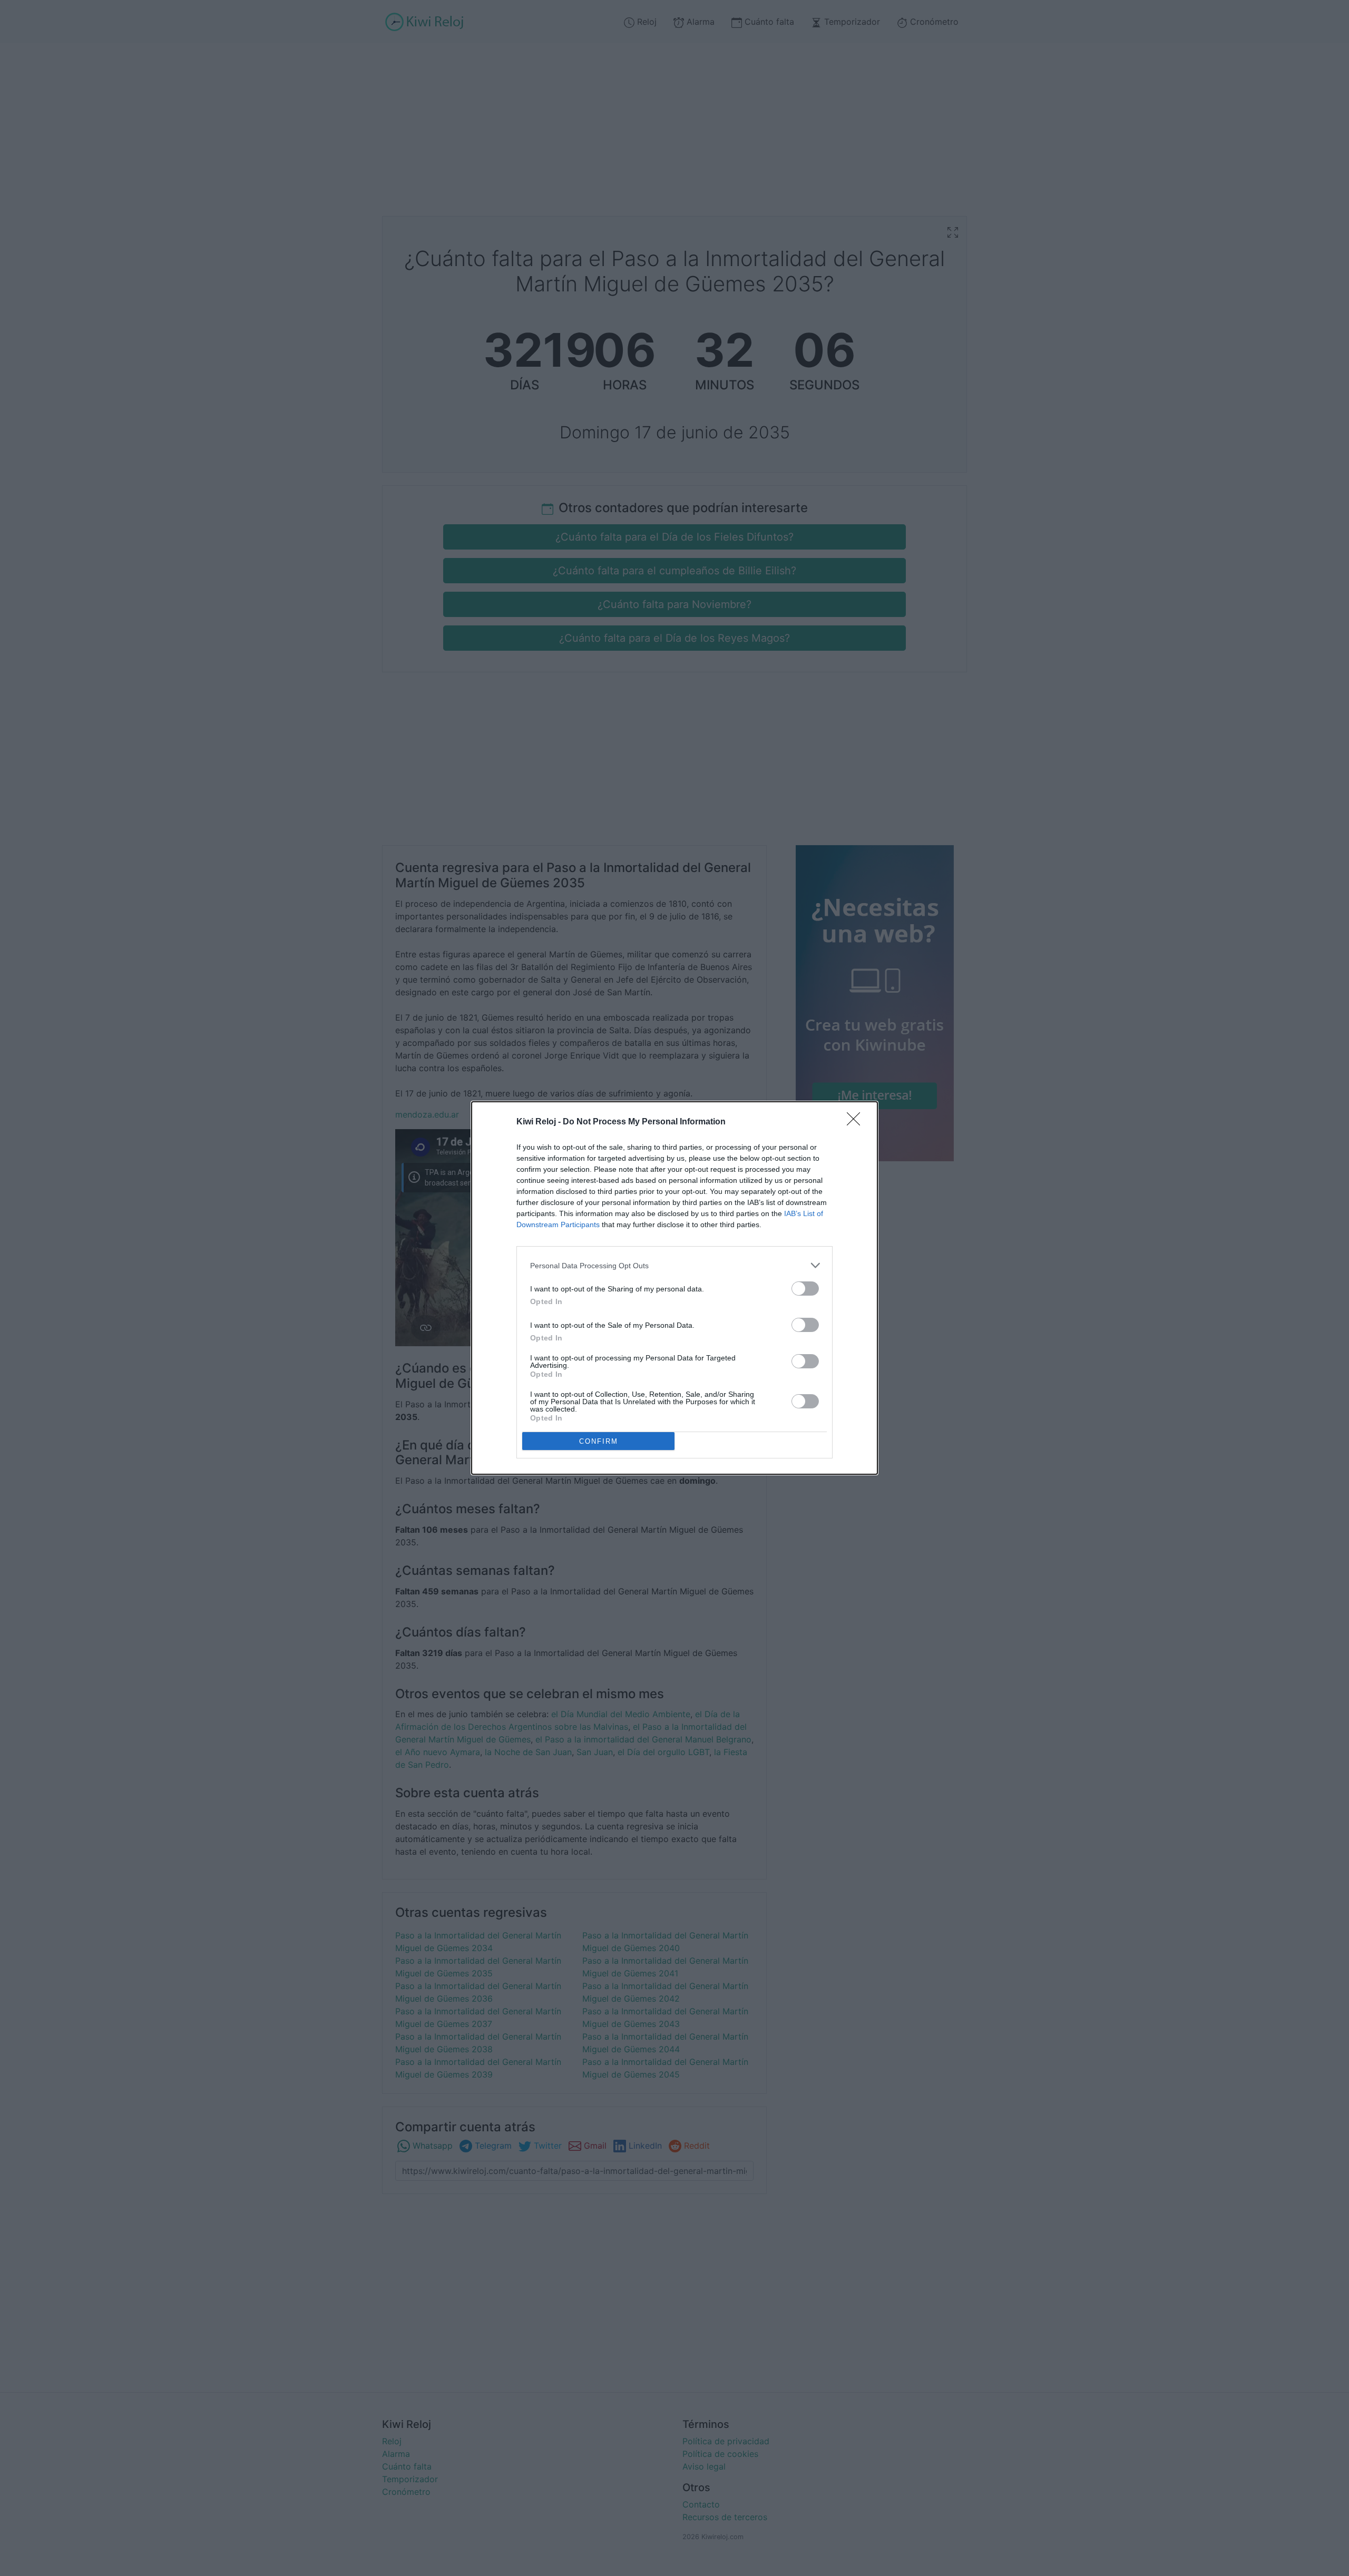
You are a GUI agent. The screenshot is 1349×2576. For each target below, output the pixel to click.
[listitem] (674, 1265)
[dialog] (674, 1288)
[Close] (857, 1122)
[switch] (805, 1289)
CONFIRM (599, 1441)
